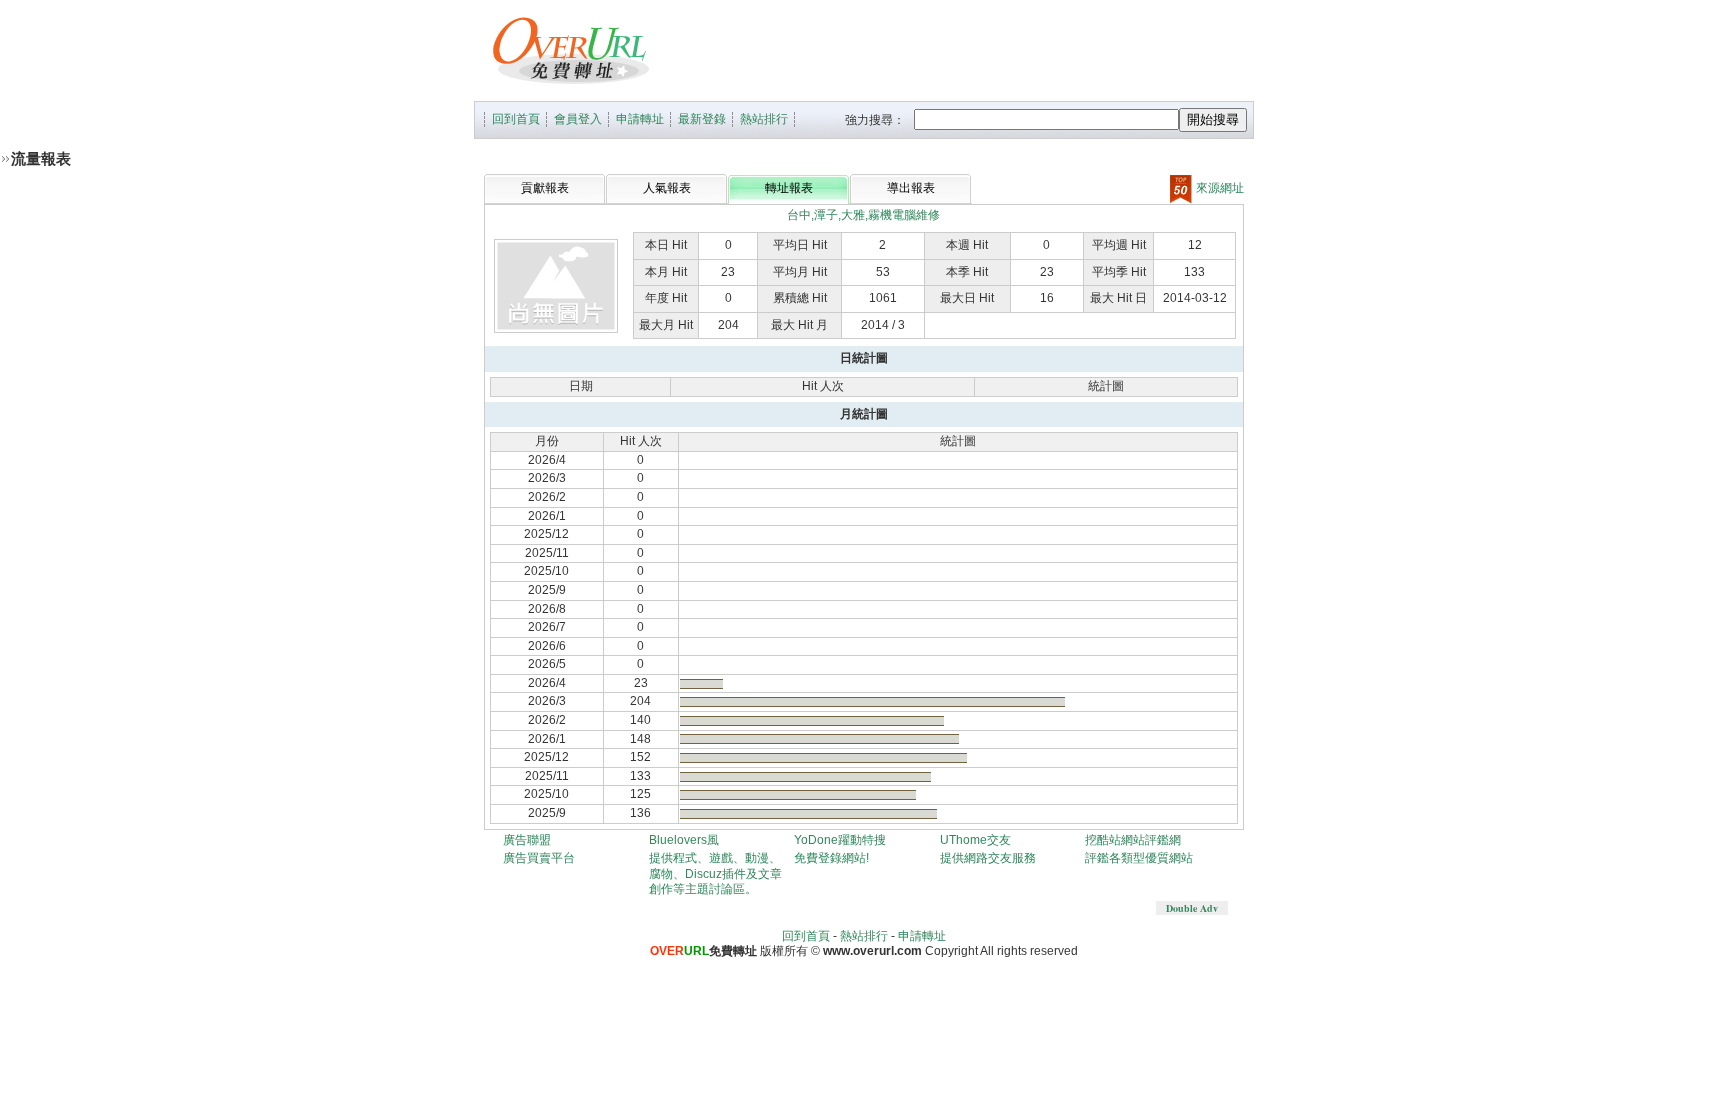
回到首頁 (516, 119)
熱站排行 (764, 119)
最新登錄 (702, 119)
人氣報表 (667, 188)
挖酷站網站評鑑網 (1133, 840)
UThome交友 (975, 840)
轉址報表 (789, 188)
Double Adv (1192, 908)
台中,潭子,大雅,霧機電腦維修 (863, 215)
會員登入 (578, 119)
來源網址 (1218, 188)
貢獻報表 (545, 188)
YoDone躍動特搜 (840, 840)
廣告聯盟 (527, 840)
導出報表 (911, 188)
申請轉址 (640, 119)
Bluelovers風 (684, 840)
